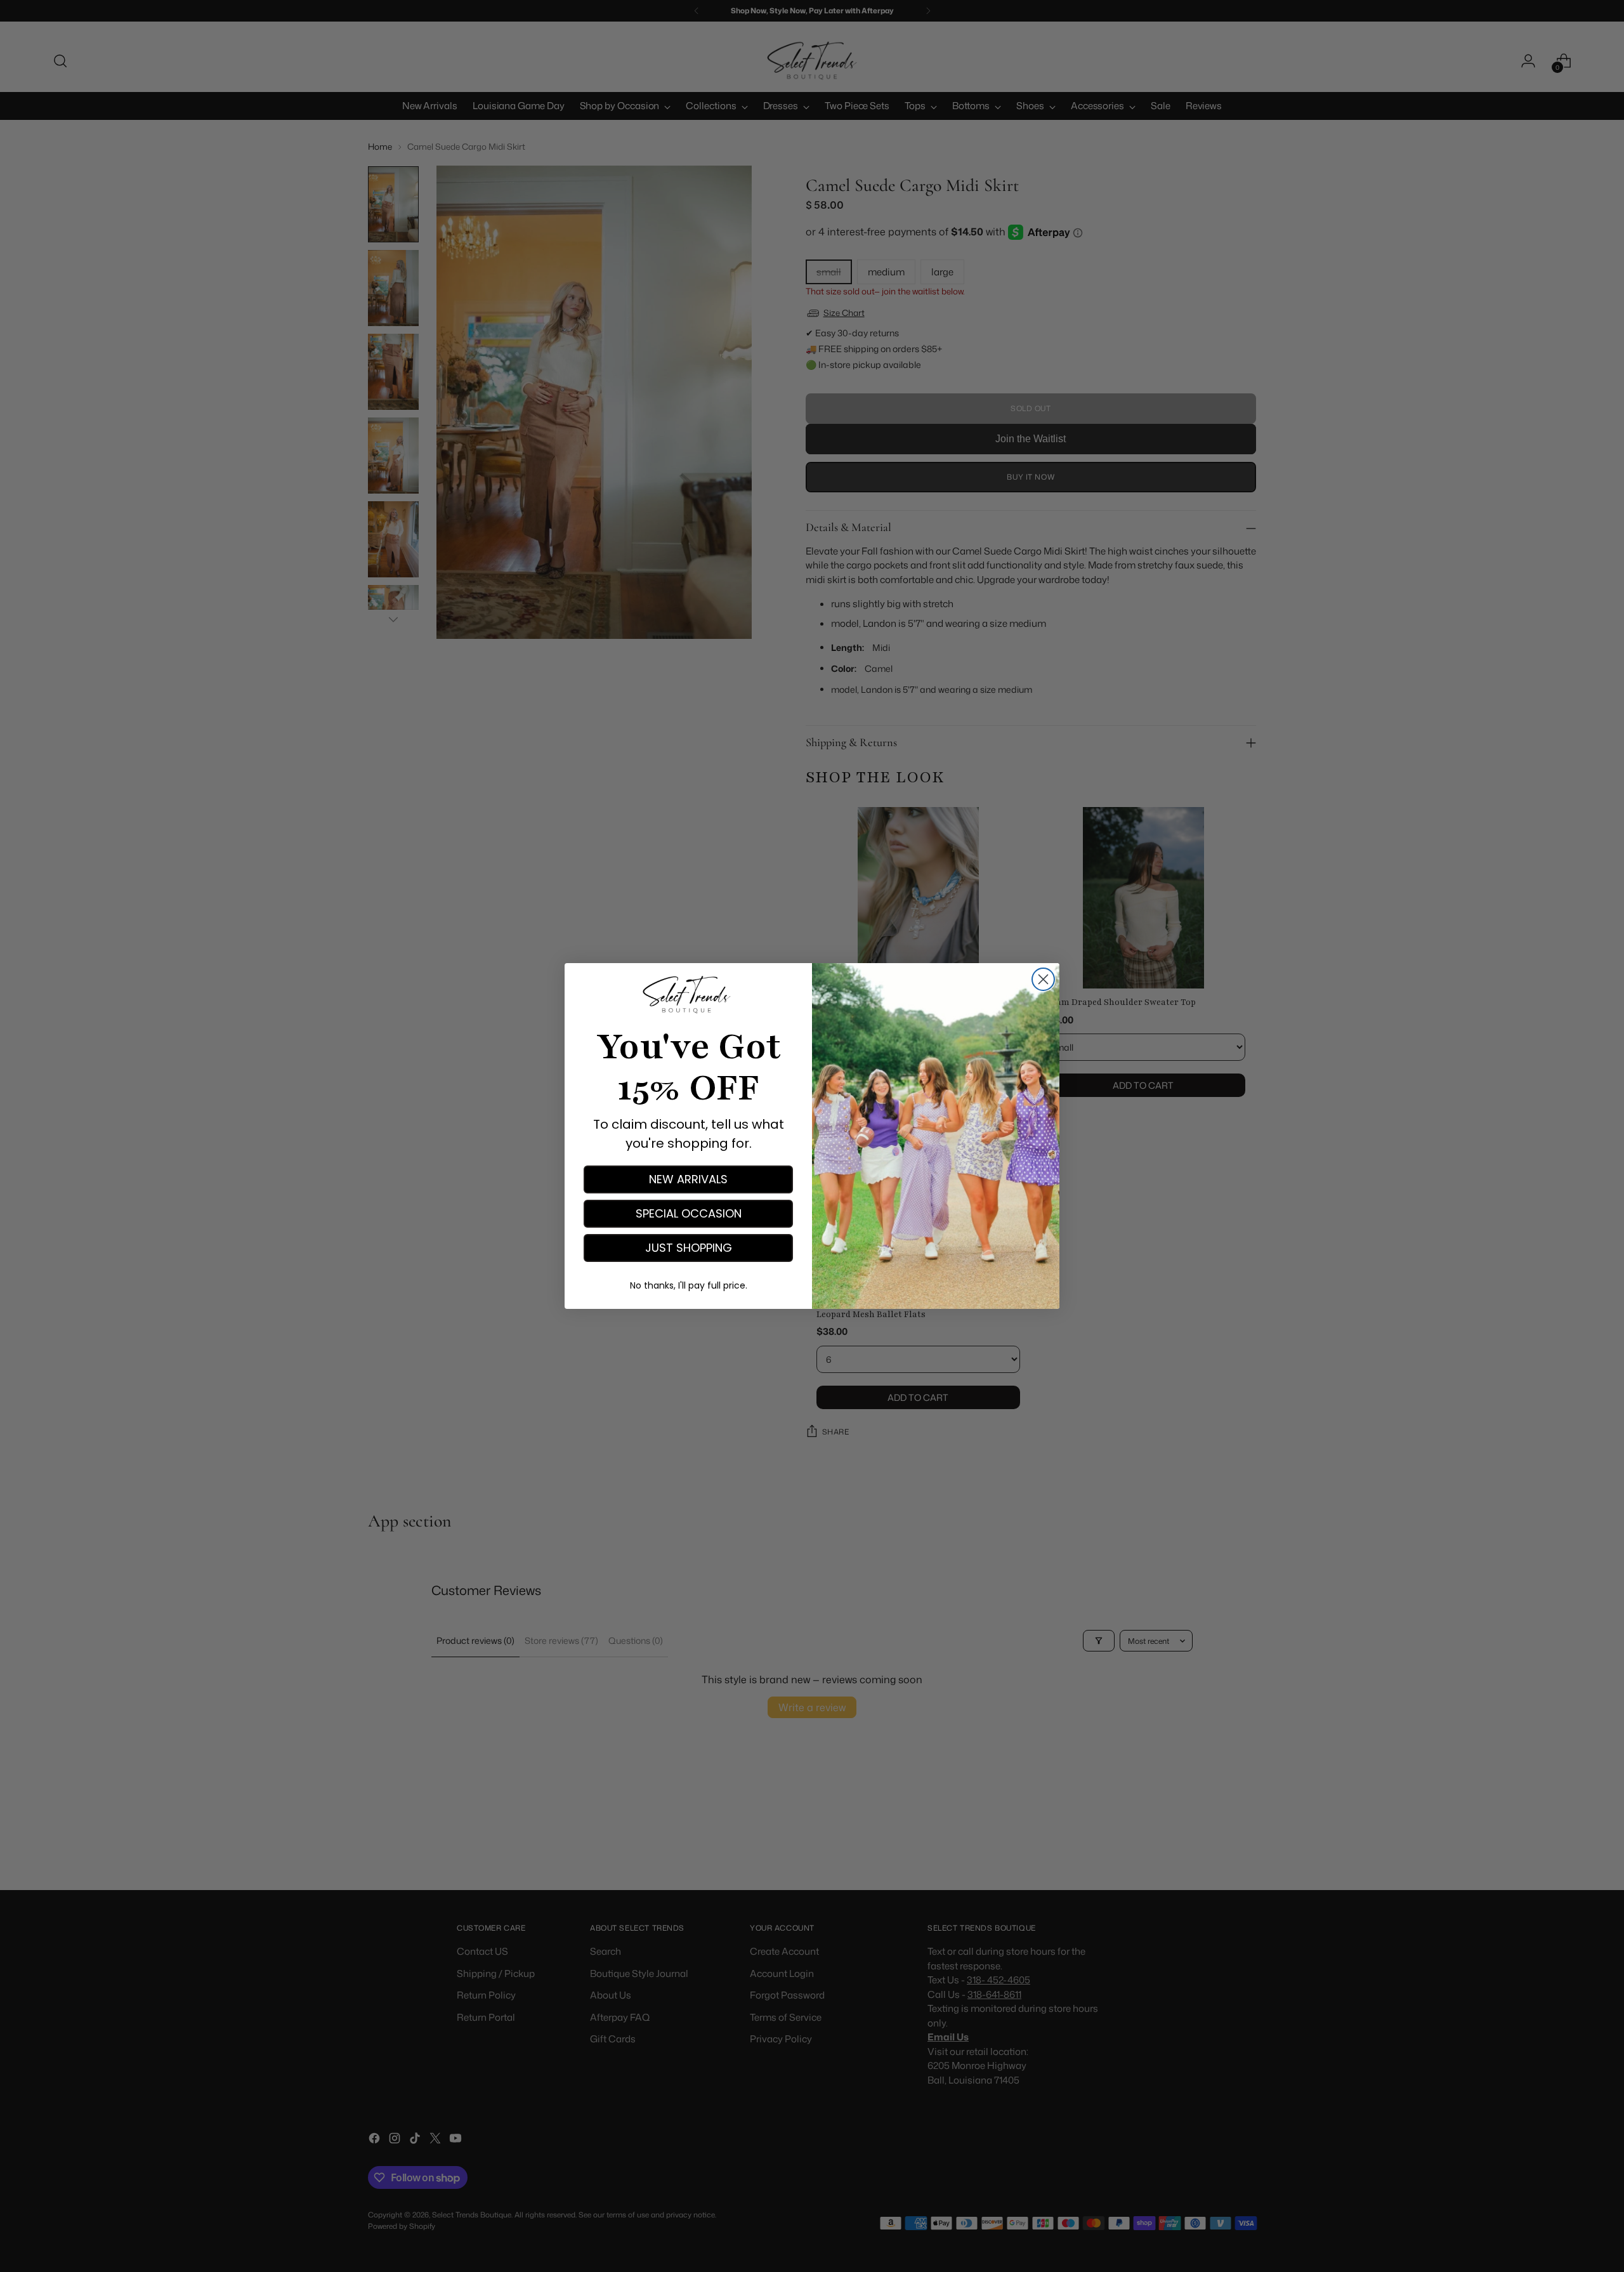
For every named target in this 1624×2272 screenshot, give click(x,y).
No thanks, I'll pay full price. (689, 1285)
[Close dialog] (1043, 979)
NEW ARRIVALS (688, 1179)
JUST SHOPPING (689, 1248)
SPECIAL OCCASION (689, 1213)
